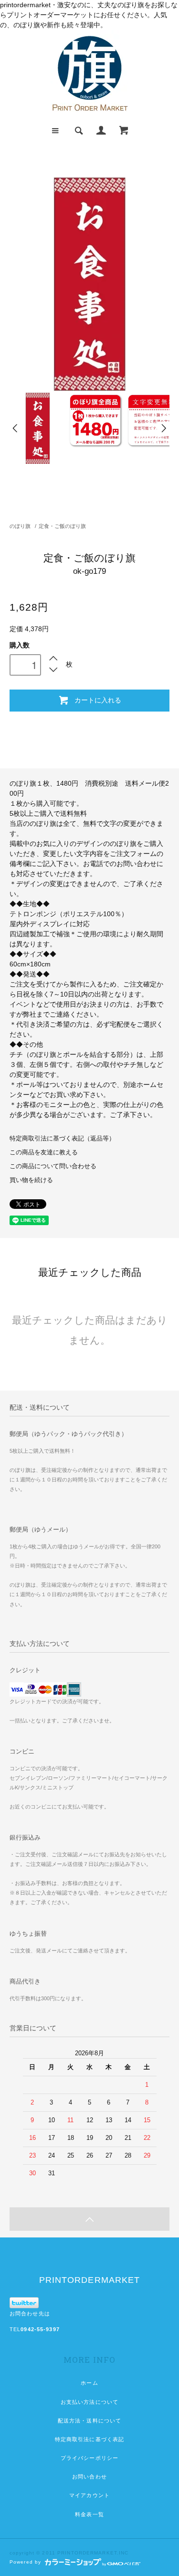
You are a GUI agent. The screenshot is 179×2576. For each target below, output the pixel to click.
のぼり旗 (20, 526)
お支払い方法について (89, 2402)
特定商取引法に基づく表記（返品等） (62, 1139)
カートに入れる (98, 700)
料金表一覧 (89, 2514)
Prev (16, 428)
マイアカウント (89, 2495)
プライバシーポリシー (89, 2458)
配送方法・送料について (89, 2421)
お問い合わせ (89, 2477)
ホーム (89, 2383)
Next (163, 428)
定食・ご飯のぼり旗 (62, 526)
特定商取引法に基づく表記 (89, 2439)
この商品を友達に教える (44, 1152)
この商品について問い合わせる (53, 1166)
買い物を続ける (31, 1180)
